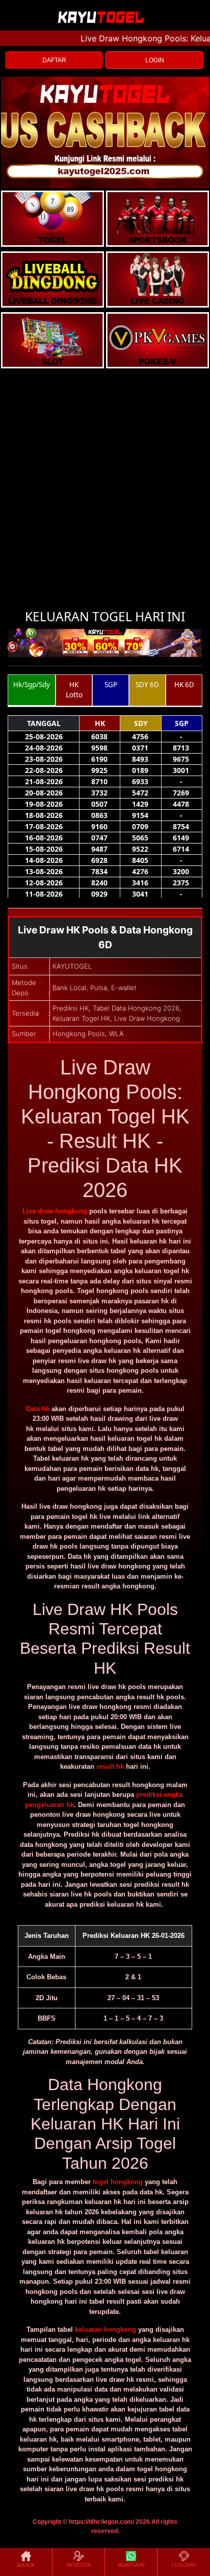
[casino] (157, 279)
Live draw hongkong (55, 1211)
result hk (110, 1766)
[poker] (52, 340)
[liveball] (157, 340)
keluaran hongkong (106, 2329)
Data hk (38, 1409)
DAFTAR (54, 60)
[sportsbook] (52, 279)
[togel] (52, 219)
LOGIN (155, 60)
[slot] (157, 219)
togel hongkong (118, 2182)
